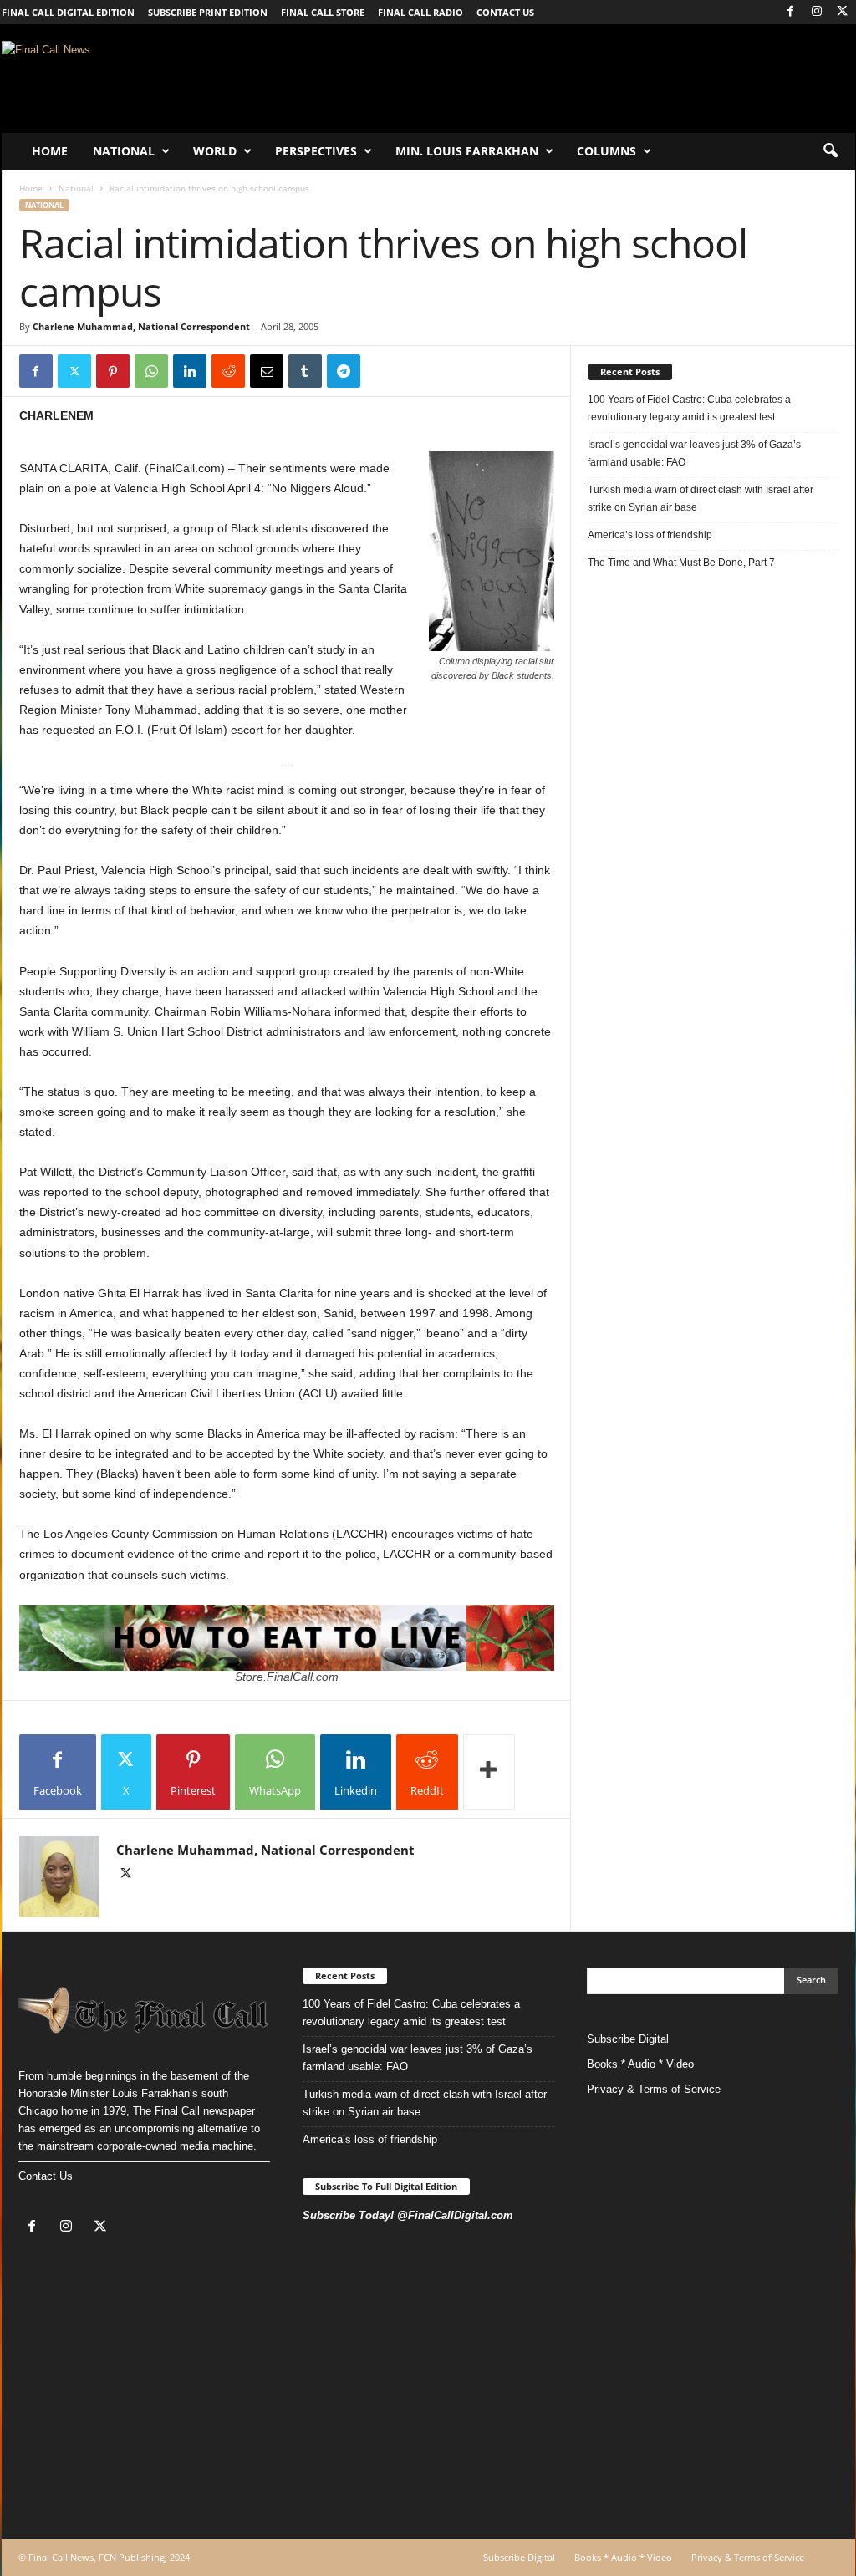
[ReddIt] (228, 371)
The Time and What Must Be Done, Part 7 (681, 563)
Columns (606, 151)
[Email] (267, 371)
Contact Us (46, 2176)
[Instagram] (817, 12)
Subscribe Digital (628, 2039)
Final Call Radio (420, 12)
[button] (830, 151)
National (124, 151)
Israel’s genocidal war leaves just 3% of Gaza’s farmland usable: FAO (694, 453)
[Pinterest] (113, 371)
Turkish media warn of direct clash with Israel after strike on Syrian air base (701, 499)
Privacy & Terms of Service (654, 2089)
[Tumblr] (305, 371)
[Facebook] (791, 12)
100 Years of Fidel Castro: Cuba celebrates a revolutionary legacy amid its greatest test (689, 408)
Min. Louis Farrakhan (467, 151)
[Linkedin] (190, 371)
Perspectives (316, 151)
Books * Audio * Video (640, 2064)
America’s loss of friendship (650, 535)
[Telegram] (344, 371)
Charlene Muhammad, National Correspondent (141, 326)
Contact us (505, 12)
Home (50, 151)
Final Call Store (323, 12)
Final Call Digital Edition (68, 12)
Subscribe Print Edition (208, 12)
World (215, 151)
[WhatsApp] (151, 371)
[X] (843, 12)
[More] (489, 1772)
